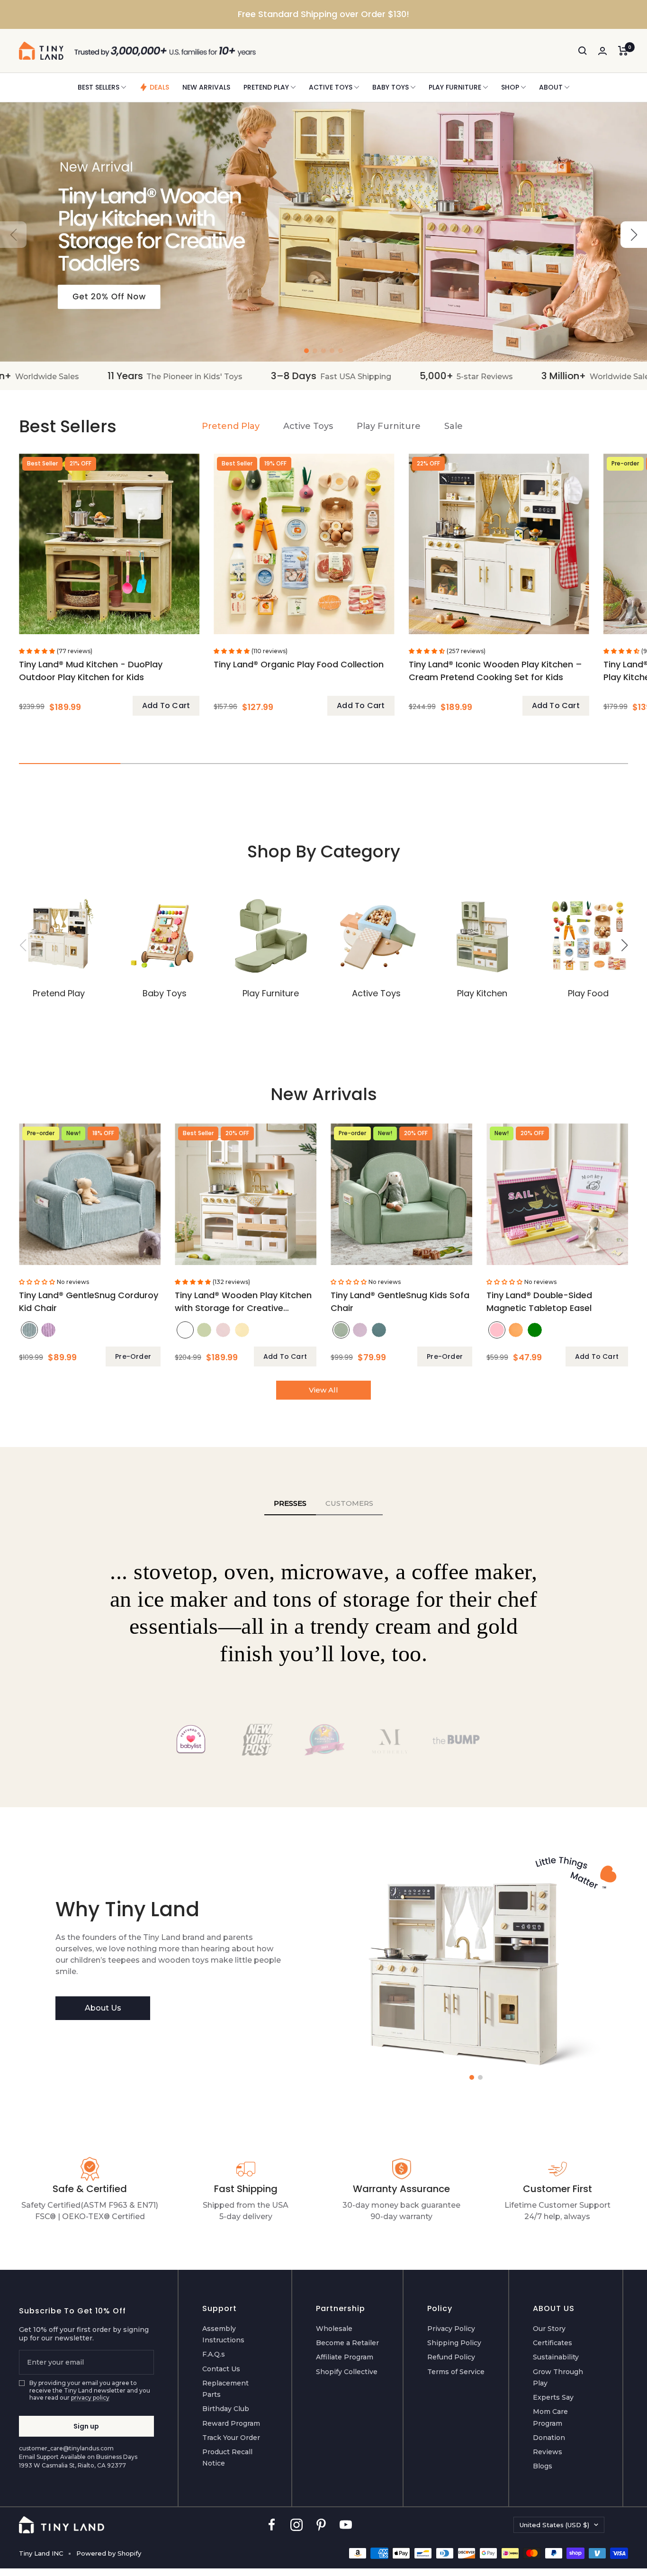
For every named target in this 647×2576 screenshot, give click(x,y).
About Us (103, 2008)
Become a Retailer (347, 2343)
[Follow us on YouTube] (346, 2525)
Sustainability (556, 2357)
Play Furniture (455, 87)
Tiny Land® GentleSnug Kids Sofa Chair (400, 1302)
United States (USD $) (554, 2525)
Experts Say (553, 2397)
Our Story (549, 2329)
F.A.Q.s (214, 2354)
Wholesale (334, 2329)
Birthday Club (226, 2409)
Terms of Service (456, 2372)
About (551, 87)
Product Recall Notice (227, 2458)
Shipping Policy (454, 2343)
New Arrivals (206, 87)
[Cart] (623, 51)
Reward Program (231, 2423)
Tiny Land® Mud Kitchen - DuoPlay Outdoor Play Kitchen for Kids (91, 671)
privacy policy (90, 2398)
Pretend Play (266, 87)
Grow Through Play (558, 2377)
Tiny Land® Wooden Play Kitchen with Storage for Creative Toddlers (243, 1303)
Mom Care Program (550, 2417)
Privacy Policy (451, 2329)
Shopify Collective (347, 2372)
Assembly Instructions (223, 2334)
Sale (454, 426)
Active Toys (331, 87)
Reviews (548, 2452)
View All (323, 1390)
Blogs (543, 2466)
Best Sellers (99, 87)
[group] (323, 232)
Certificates (553, 2343)
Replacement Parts (225, 2389)
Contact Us (221, 2369)
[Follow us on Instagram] (297, 2525)
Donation (549, 2438)
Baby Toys (391, 87)
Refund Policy (451, 2357)
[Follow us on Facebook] (272, 2525)
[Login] (602, 51)
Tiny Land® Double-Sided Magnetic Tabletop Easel (539, 1302)
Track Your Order (231, 2438)
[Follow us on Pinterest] (321, 2525)
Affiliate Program (345, 2357)
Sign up (86, 2426)
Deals (159, 87)
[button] (634, 235)
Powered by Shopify (109, 2553)
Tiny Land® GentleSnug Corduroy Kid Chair (89, 1302)
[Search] (583, 51)
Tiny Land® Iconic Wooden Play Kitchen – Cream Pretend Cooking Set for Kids (495, 671)
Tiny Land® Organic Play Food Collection (299, 664)
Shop (510, 87)
